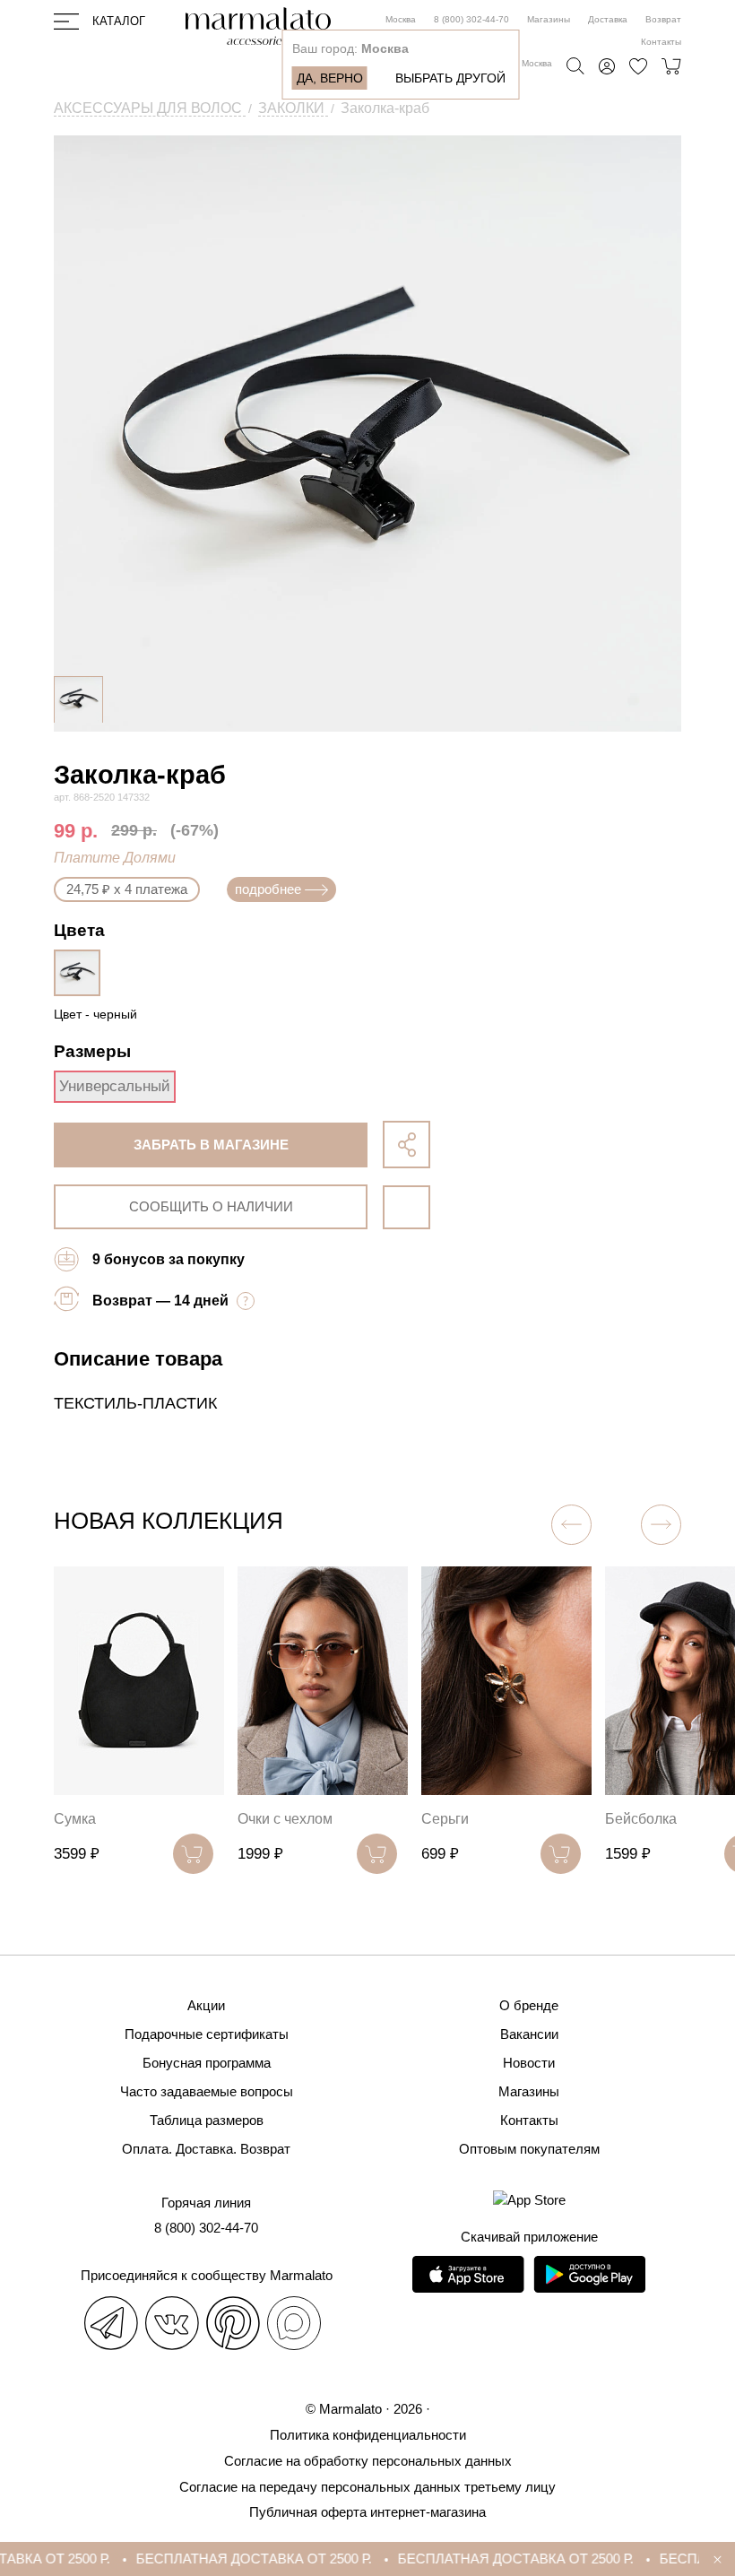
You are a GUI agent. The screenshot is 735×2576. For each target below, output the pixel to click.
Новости (529, 2063)
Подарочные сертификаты (207, 2034)
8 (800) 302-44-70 (471, 19)
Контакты (661, 42)
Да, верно (330, 78)
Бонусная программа (207, 2063)
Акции (206, 2005)
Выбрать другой (450, 78)
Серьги (445, 1819)
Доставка (608, 19)
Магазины (549, 19)
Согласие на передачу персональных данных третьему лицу (367, 2487)
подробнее (268, 889)
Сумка (75, 1819)
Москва (401, 19)
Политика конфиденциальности (368, 2435)
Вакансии (529, 2034)
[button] (661, 1525)
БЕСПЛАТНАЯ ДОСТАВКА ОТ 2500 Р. (237, 2559)
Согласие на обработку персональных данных (368, 2461)
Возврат (663, 19)
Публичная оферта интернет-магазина (367, 2512)
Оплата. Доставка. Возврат (206, 2149)
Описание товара (138, 1359)
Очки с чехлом (285, 1819)
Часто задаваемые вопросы (207, 2091)
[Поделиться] (406, 1145)
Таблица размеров (207, 2120)
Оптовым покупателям (529, 2149)
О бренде (529, 2005)
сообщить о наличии (211, 1206)
